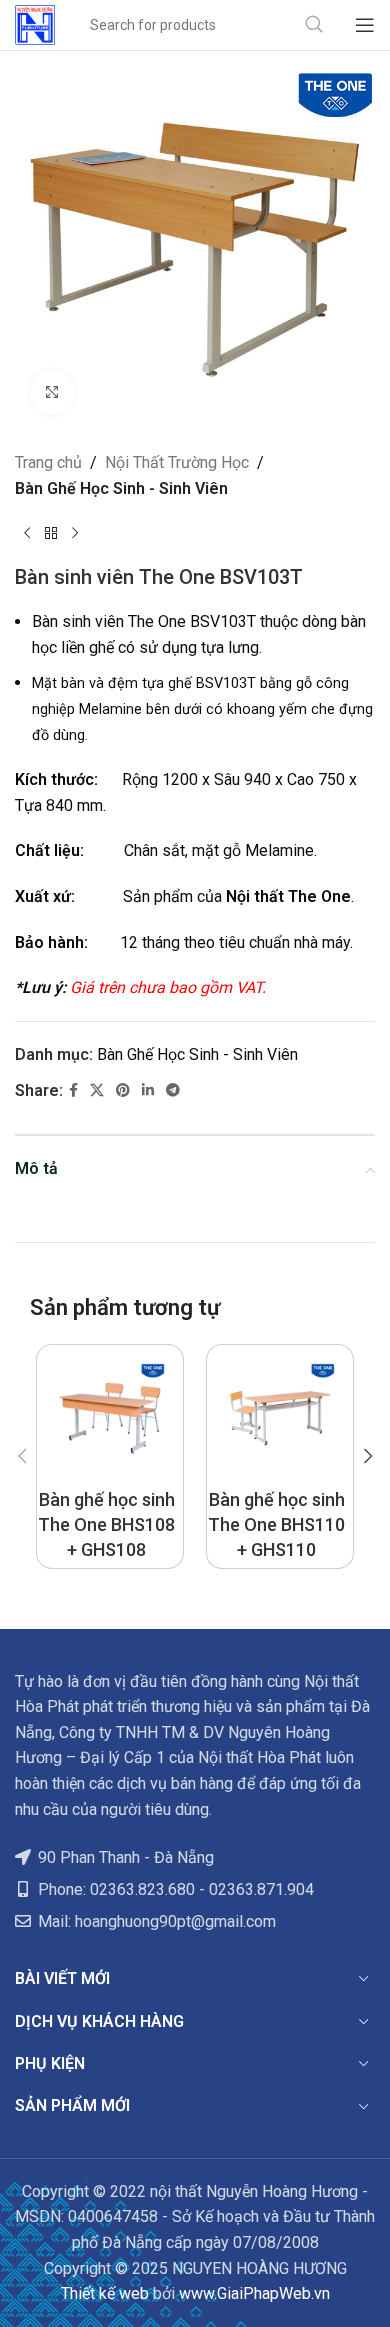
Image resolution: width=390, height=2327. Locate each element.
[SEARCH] (314, 25)
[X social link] (97, 1090)
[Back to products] (51, 533)
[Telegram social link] (173, 1090)
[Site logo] (35, 23)
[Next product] (75, 533)
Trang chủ (48, 462)
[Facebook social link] (73, 1090)
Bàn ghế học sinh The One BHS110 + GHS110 (276, 1524)
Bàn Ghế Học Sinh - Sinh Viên (121, 488)
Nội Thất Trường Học (177, 462)
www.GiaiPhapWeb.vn (254, 2293)
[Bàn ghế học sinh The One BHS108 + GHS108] (110, 1418)
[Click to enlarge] (52, 392)
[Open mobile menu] (365, 25)
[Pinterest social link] (123, 1090)
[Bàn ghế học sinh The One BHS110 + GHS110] (280, 1418)
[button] (22, 1456)
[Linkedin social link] (148, 1090)
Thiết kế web (105, 2293)
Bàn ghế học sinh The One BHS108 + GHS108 (106, 1524)
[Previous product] (27, 533)
